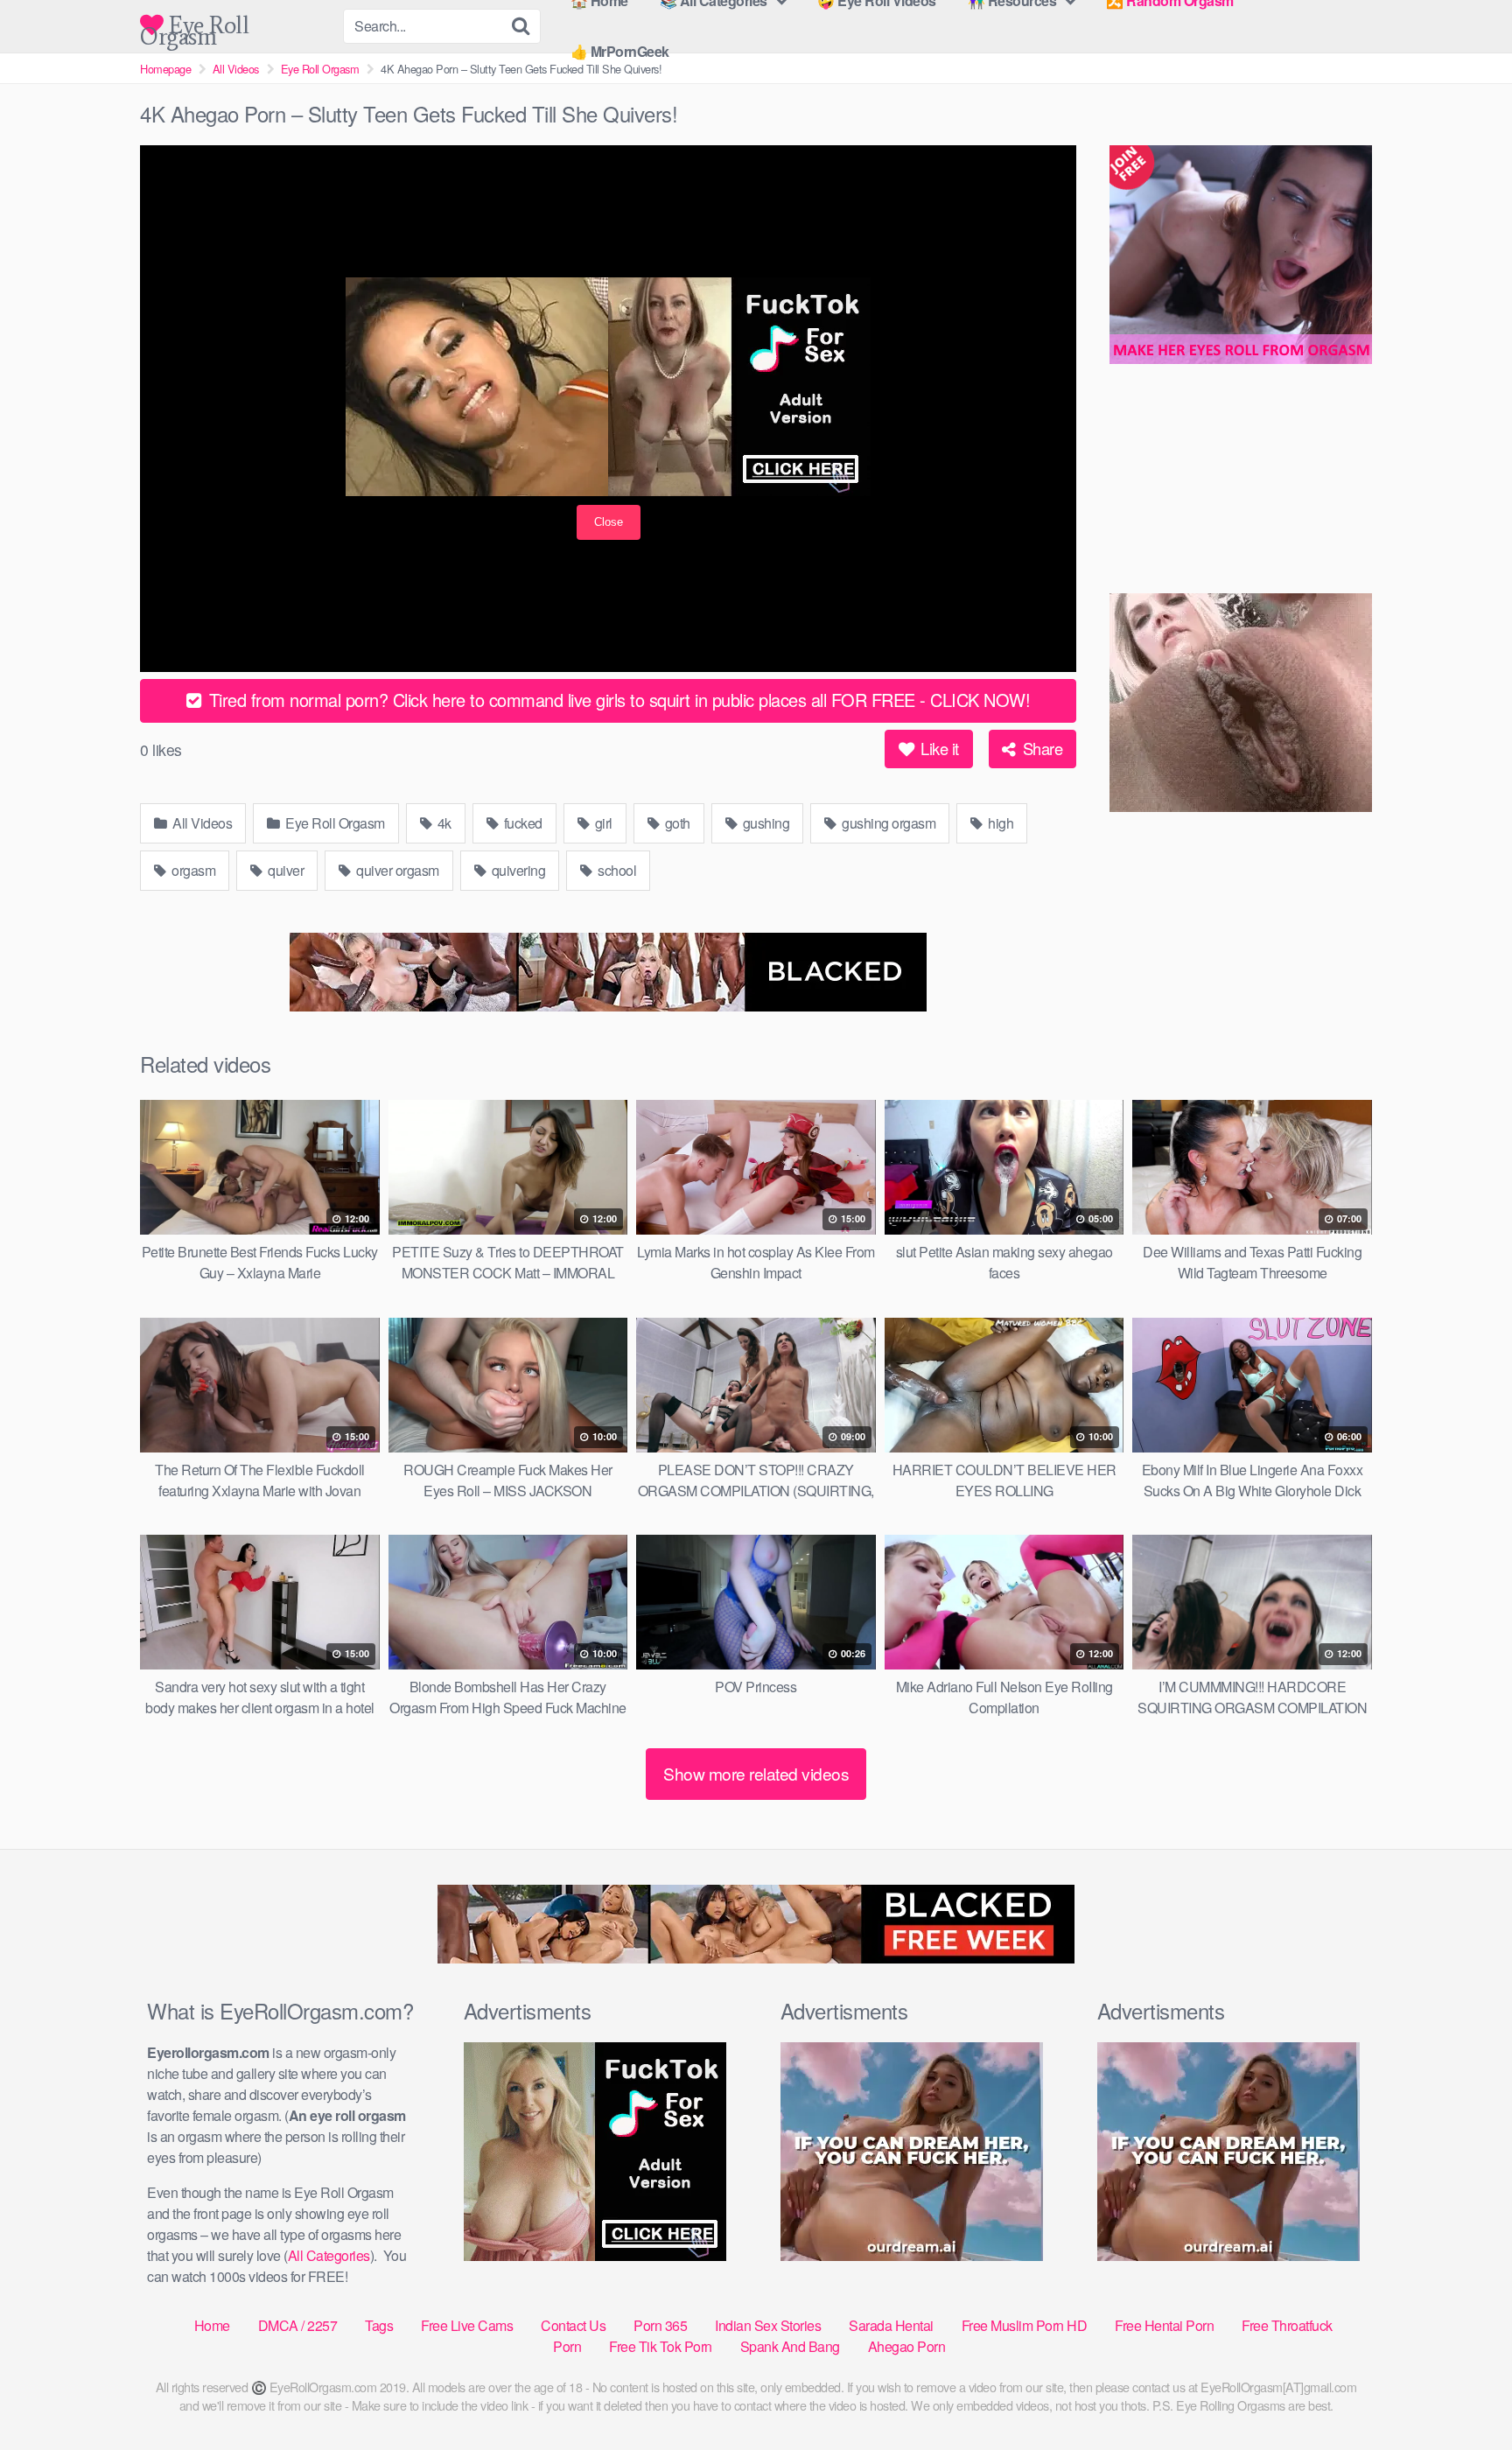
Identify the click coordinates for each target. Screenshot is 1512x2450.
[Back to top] (1464, 2394)
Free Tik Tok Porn (661, 2346)
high (1000, 823)
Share (1040, 748)
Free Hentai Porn (1164, 2325)
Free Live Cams (467, 2325)
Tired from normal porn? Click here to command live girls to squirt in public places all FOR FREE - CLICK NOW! (617, 700)
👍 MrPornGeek (620, 51)
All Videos (236, 69)
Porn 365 (660, 2325)
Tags (379, 2325)
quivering (517, 870)
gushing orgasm (888, 823)
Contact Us (573, 2325)
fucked (521, 823)
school (616, 870)
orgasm (192, 870)
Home (212, 2325)
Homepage (165, 69)
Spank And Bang (790, 2346)
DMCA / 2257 (298, 2325)
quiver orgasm (396, 870)
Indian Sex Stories (768, 2325)
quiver (285, 870)
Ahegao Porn (907, 2346)
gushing (764, 823)
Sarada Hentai (891, 2325)
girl (602, 823)
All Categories (329, 2255)
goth (676, 823)
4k (443, 823)
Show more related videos (756, 1773)
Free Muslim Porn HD (1025, 2325)
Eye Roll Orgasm (194, 25)
